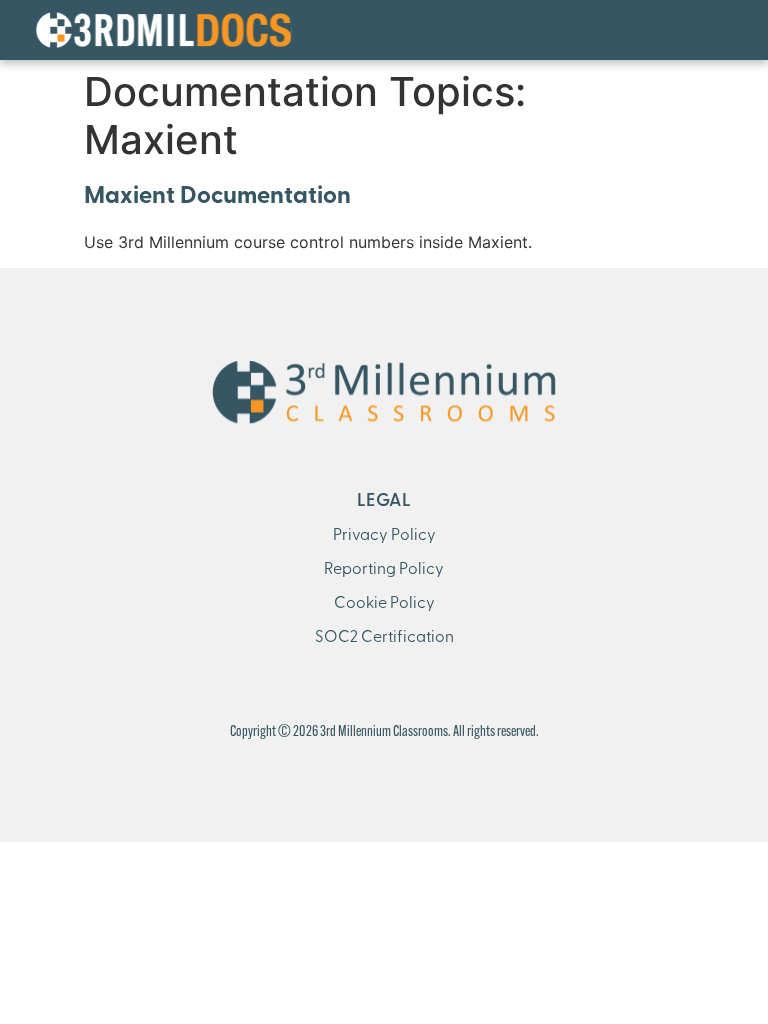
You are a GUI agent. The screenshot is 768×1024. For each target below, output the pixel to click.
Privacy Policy (384, 536)
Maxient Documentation (217, 197)
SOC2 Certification (384, 638)
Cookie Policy (384, 604)
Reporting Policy (384, 570)
